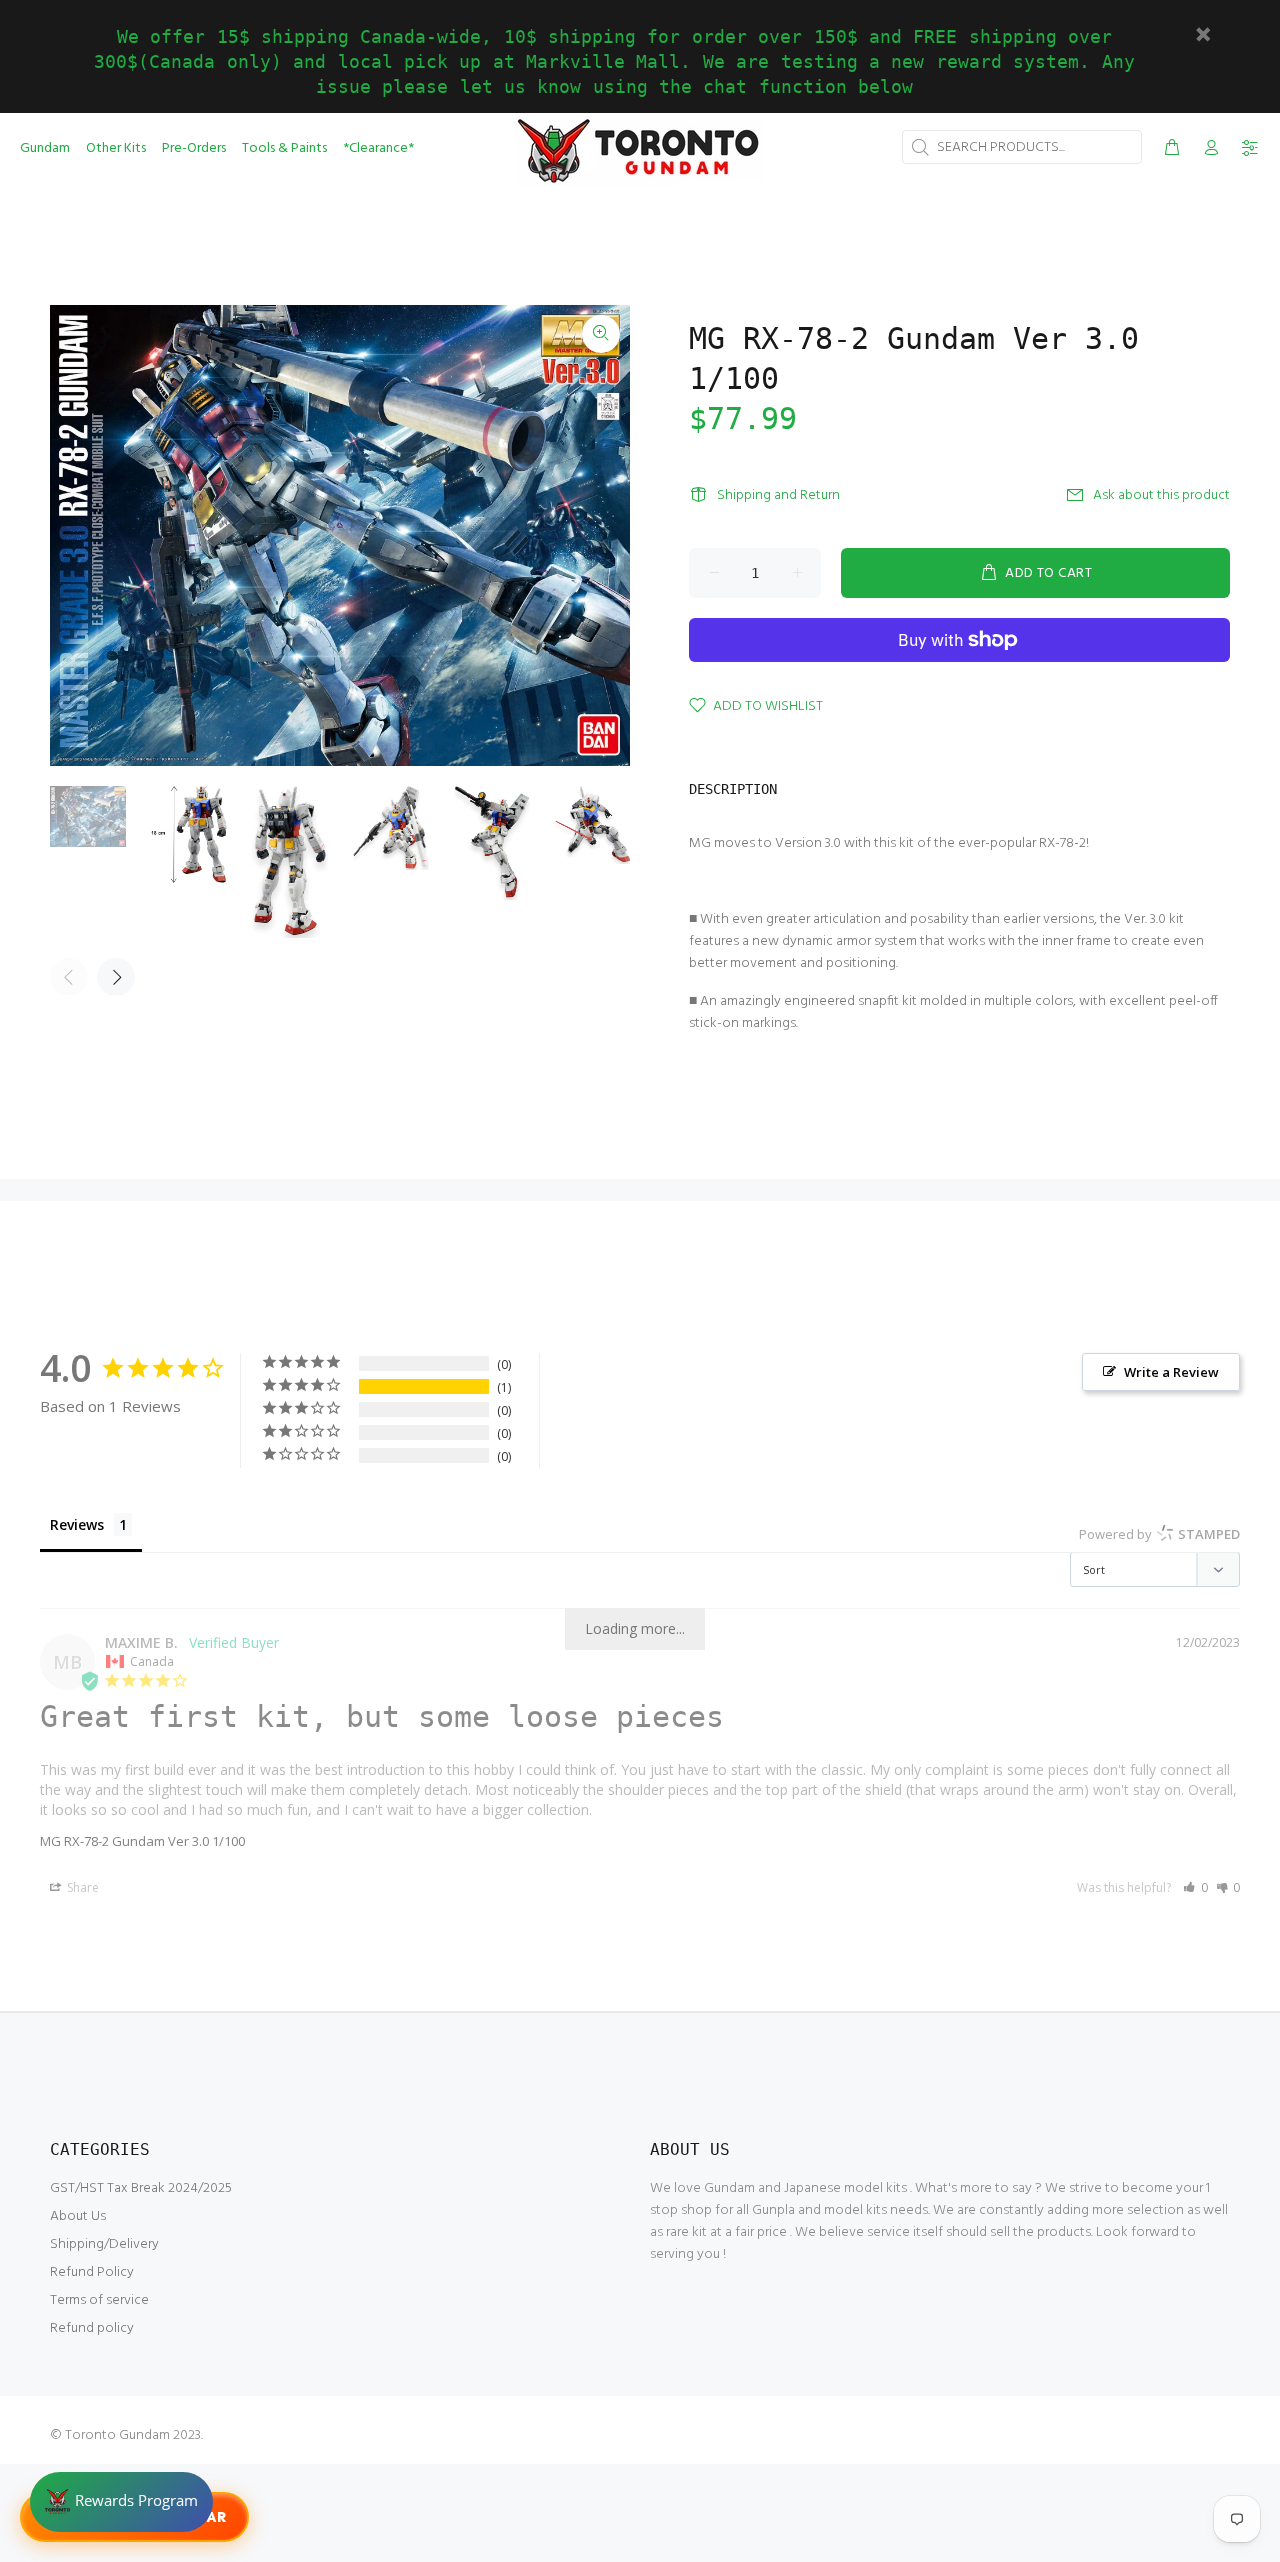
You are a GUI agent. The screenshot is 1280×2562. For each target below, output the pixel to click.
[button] (1195, 1887)
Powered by (1159, 1534)
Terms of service (99, 2300)
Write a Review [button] (1171, 1372)
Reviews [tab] (77, 1524)
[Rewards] (121, 2502)
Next (116, 977)
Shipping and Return (778, 495)
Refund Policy (92, 2272)
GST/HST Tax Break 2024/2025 (141, 2188)
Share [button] (81, 1887)
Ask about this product (1161, 495)
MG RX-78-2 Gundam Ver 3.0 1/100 (142, 1841)
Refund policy (92, 2328)
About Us (78, 2216)
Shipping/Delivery (104, 2244)
